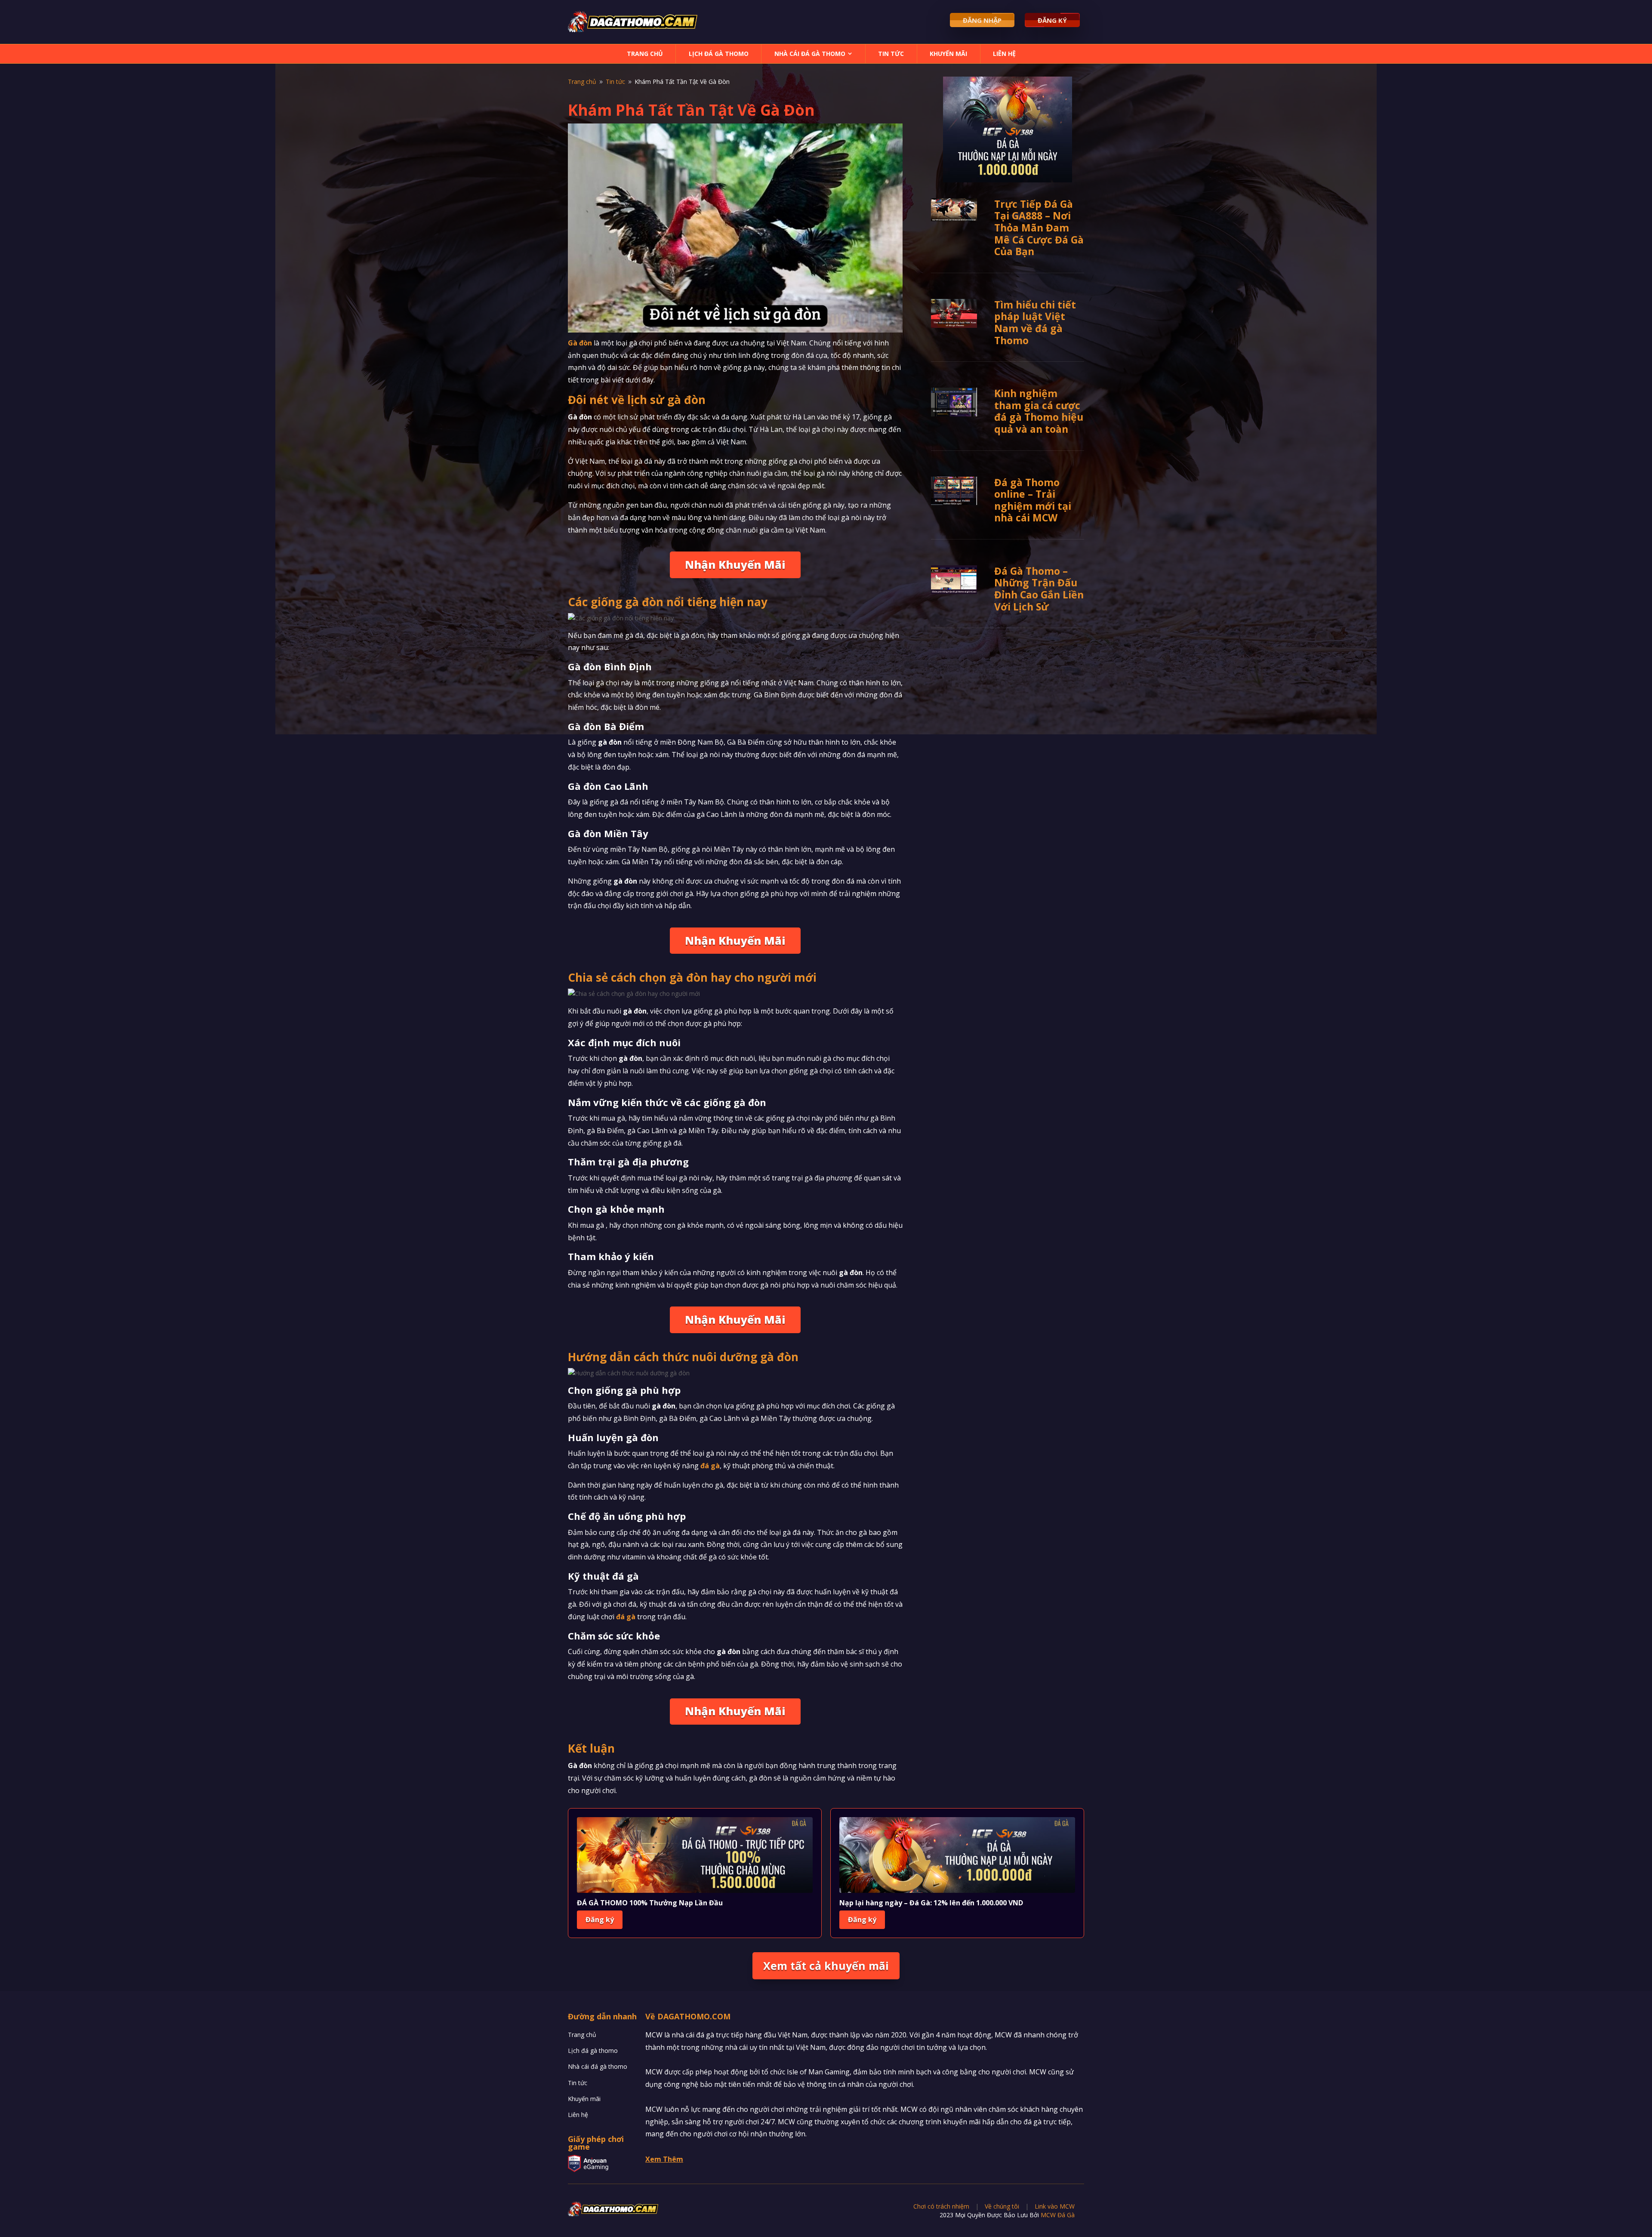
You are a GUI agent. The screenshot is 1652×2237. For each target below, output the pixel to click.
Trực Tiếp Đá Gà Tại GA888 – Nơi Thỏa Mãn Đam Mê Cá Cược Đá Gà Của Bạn (1039, 228)
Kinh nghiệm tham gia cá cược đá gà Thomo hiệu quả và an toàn (1039, 411)
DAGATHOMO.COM (694, 2016)
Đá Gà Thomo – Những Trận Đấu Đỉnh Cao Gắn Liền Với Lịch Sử (1039, 589)
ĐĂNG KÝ (1052, 20)
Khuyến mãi (948, 54)
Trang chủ (645, 54)
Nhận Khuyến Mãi (735, 564)
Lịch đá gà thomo (719, 54)
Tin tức (891, 54)
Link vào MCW (1055, 2206)
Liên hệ (1004, 54)
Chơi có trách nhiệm (941, 2206)
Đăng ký (600, 1920)
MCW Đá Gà (1058, 2215)
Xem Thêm (664, 2159)
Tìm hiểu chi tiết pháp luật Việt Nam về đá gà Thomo (1035, 322)
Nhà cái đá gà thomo (810, 54)
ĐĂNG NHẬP (982, 20)
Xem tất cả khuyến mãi (826, 1966)
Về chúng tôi (1002, 2206)
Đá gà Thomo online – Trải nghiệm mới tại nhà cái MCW (1033, 500)
